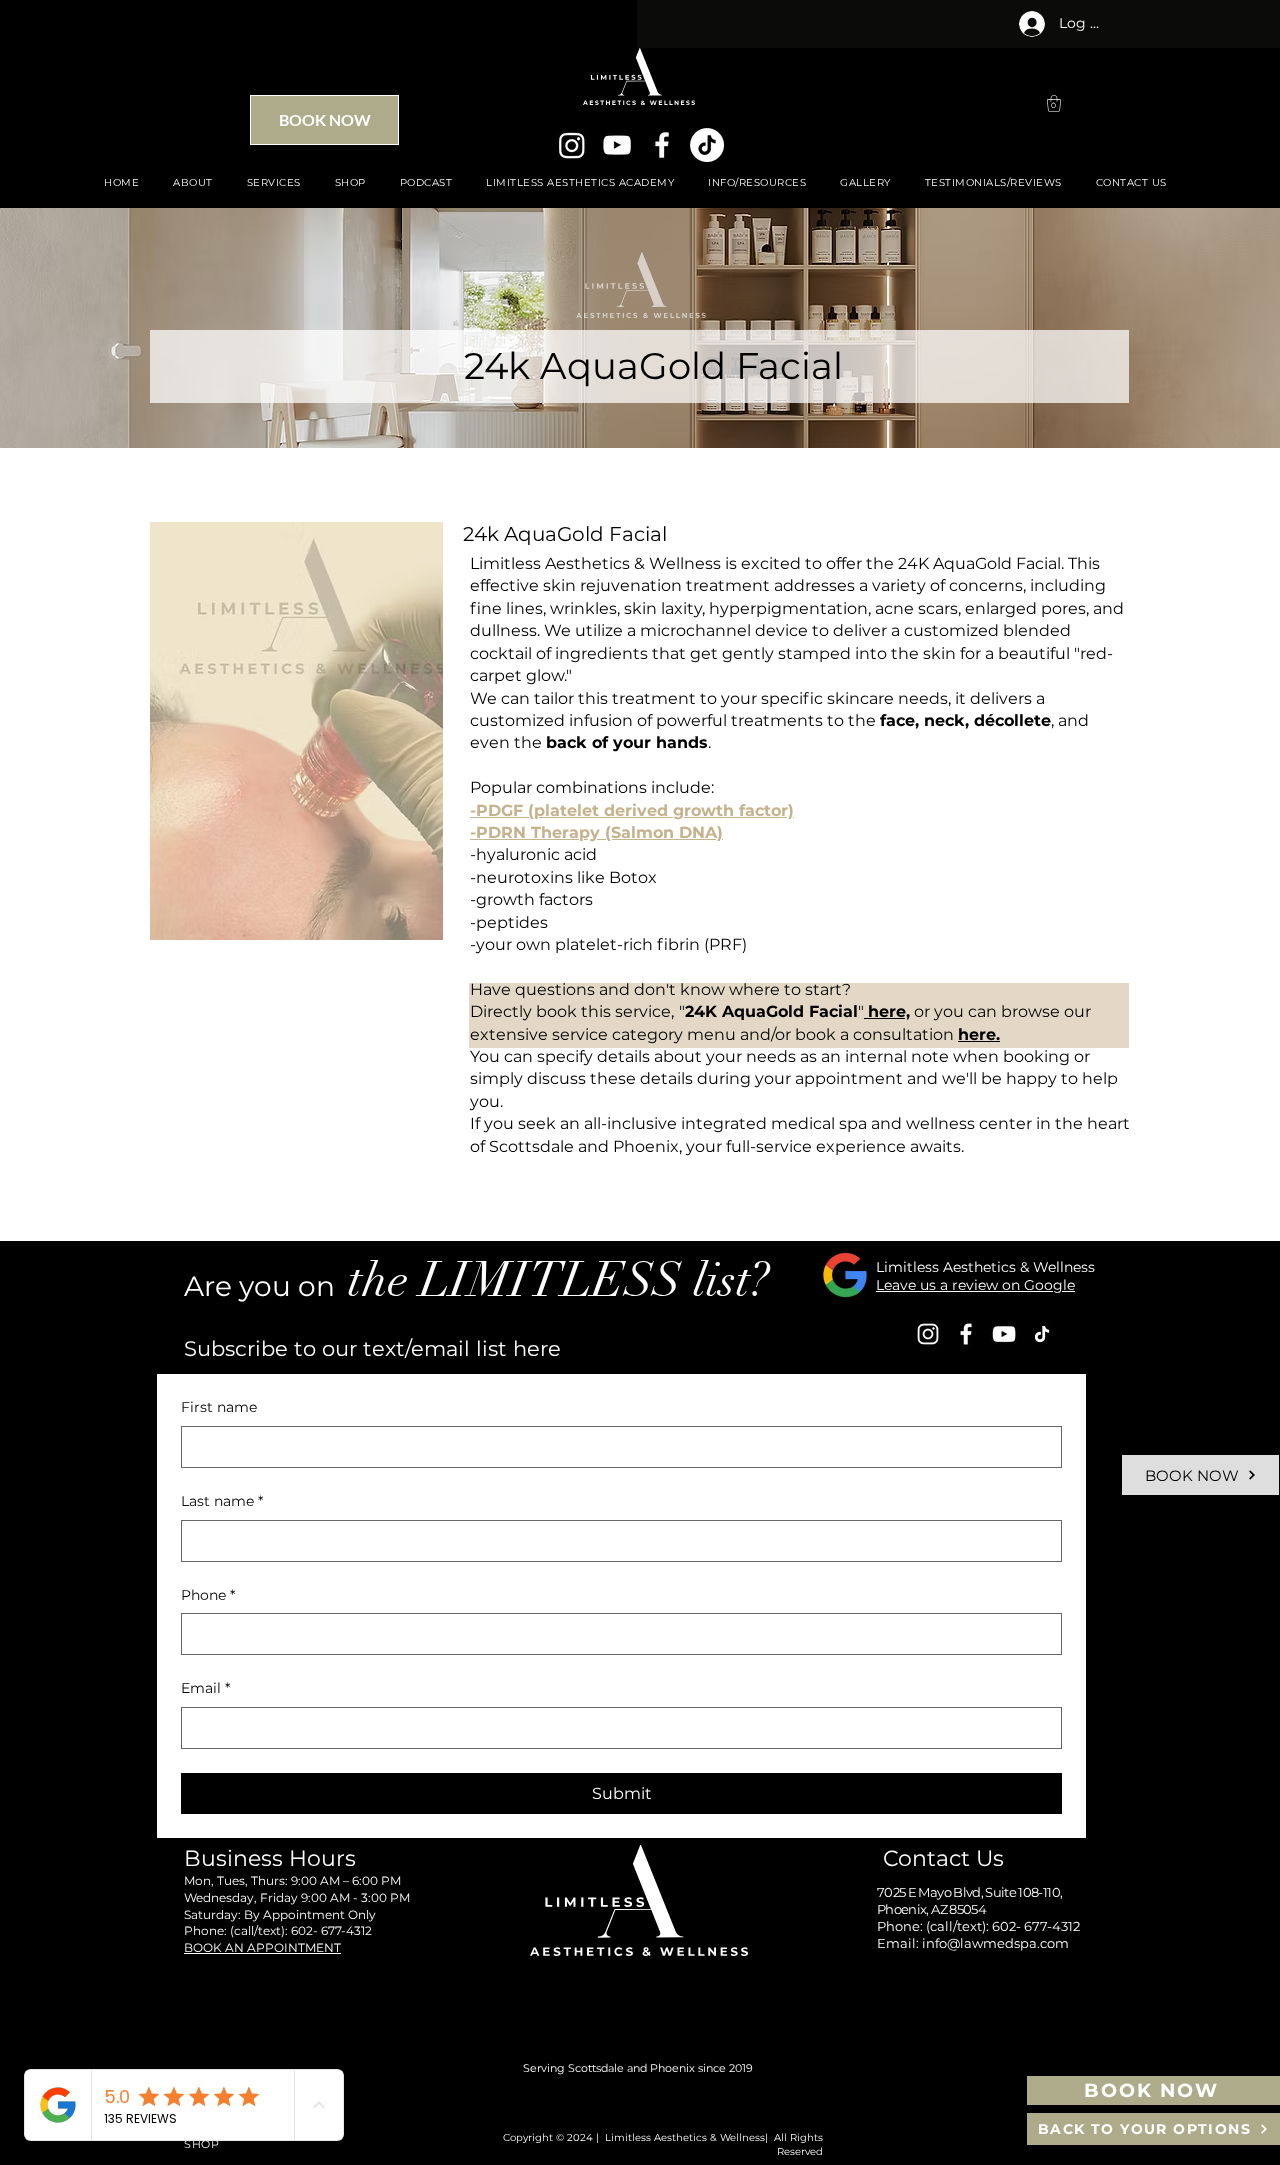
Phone (208, 1595)
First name (219, 1407)
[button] (1054, 103)
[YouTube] (617, 145)
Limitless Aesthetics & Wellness (985, 1267)
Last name (222, 1501)
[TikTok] (707, 145)
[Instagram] (572, 145)
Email (205, 1688)
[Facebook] (662, 145)
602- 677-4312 (331, 1930)
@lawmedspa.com (1008, 1943)
